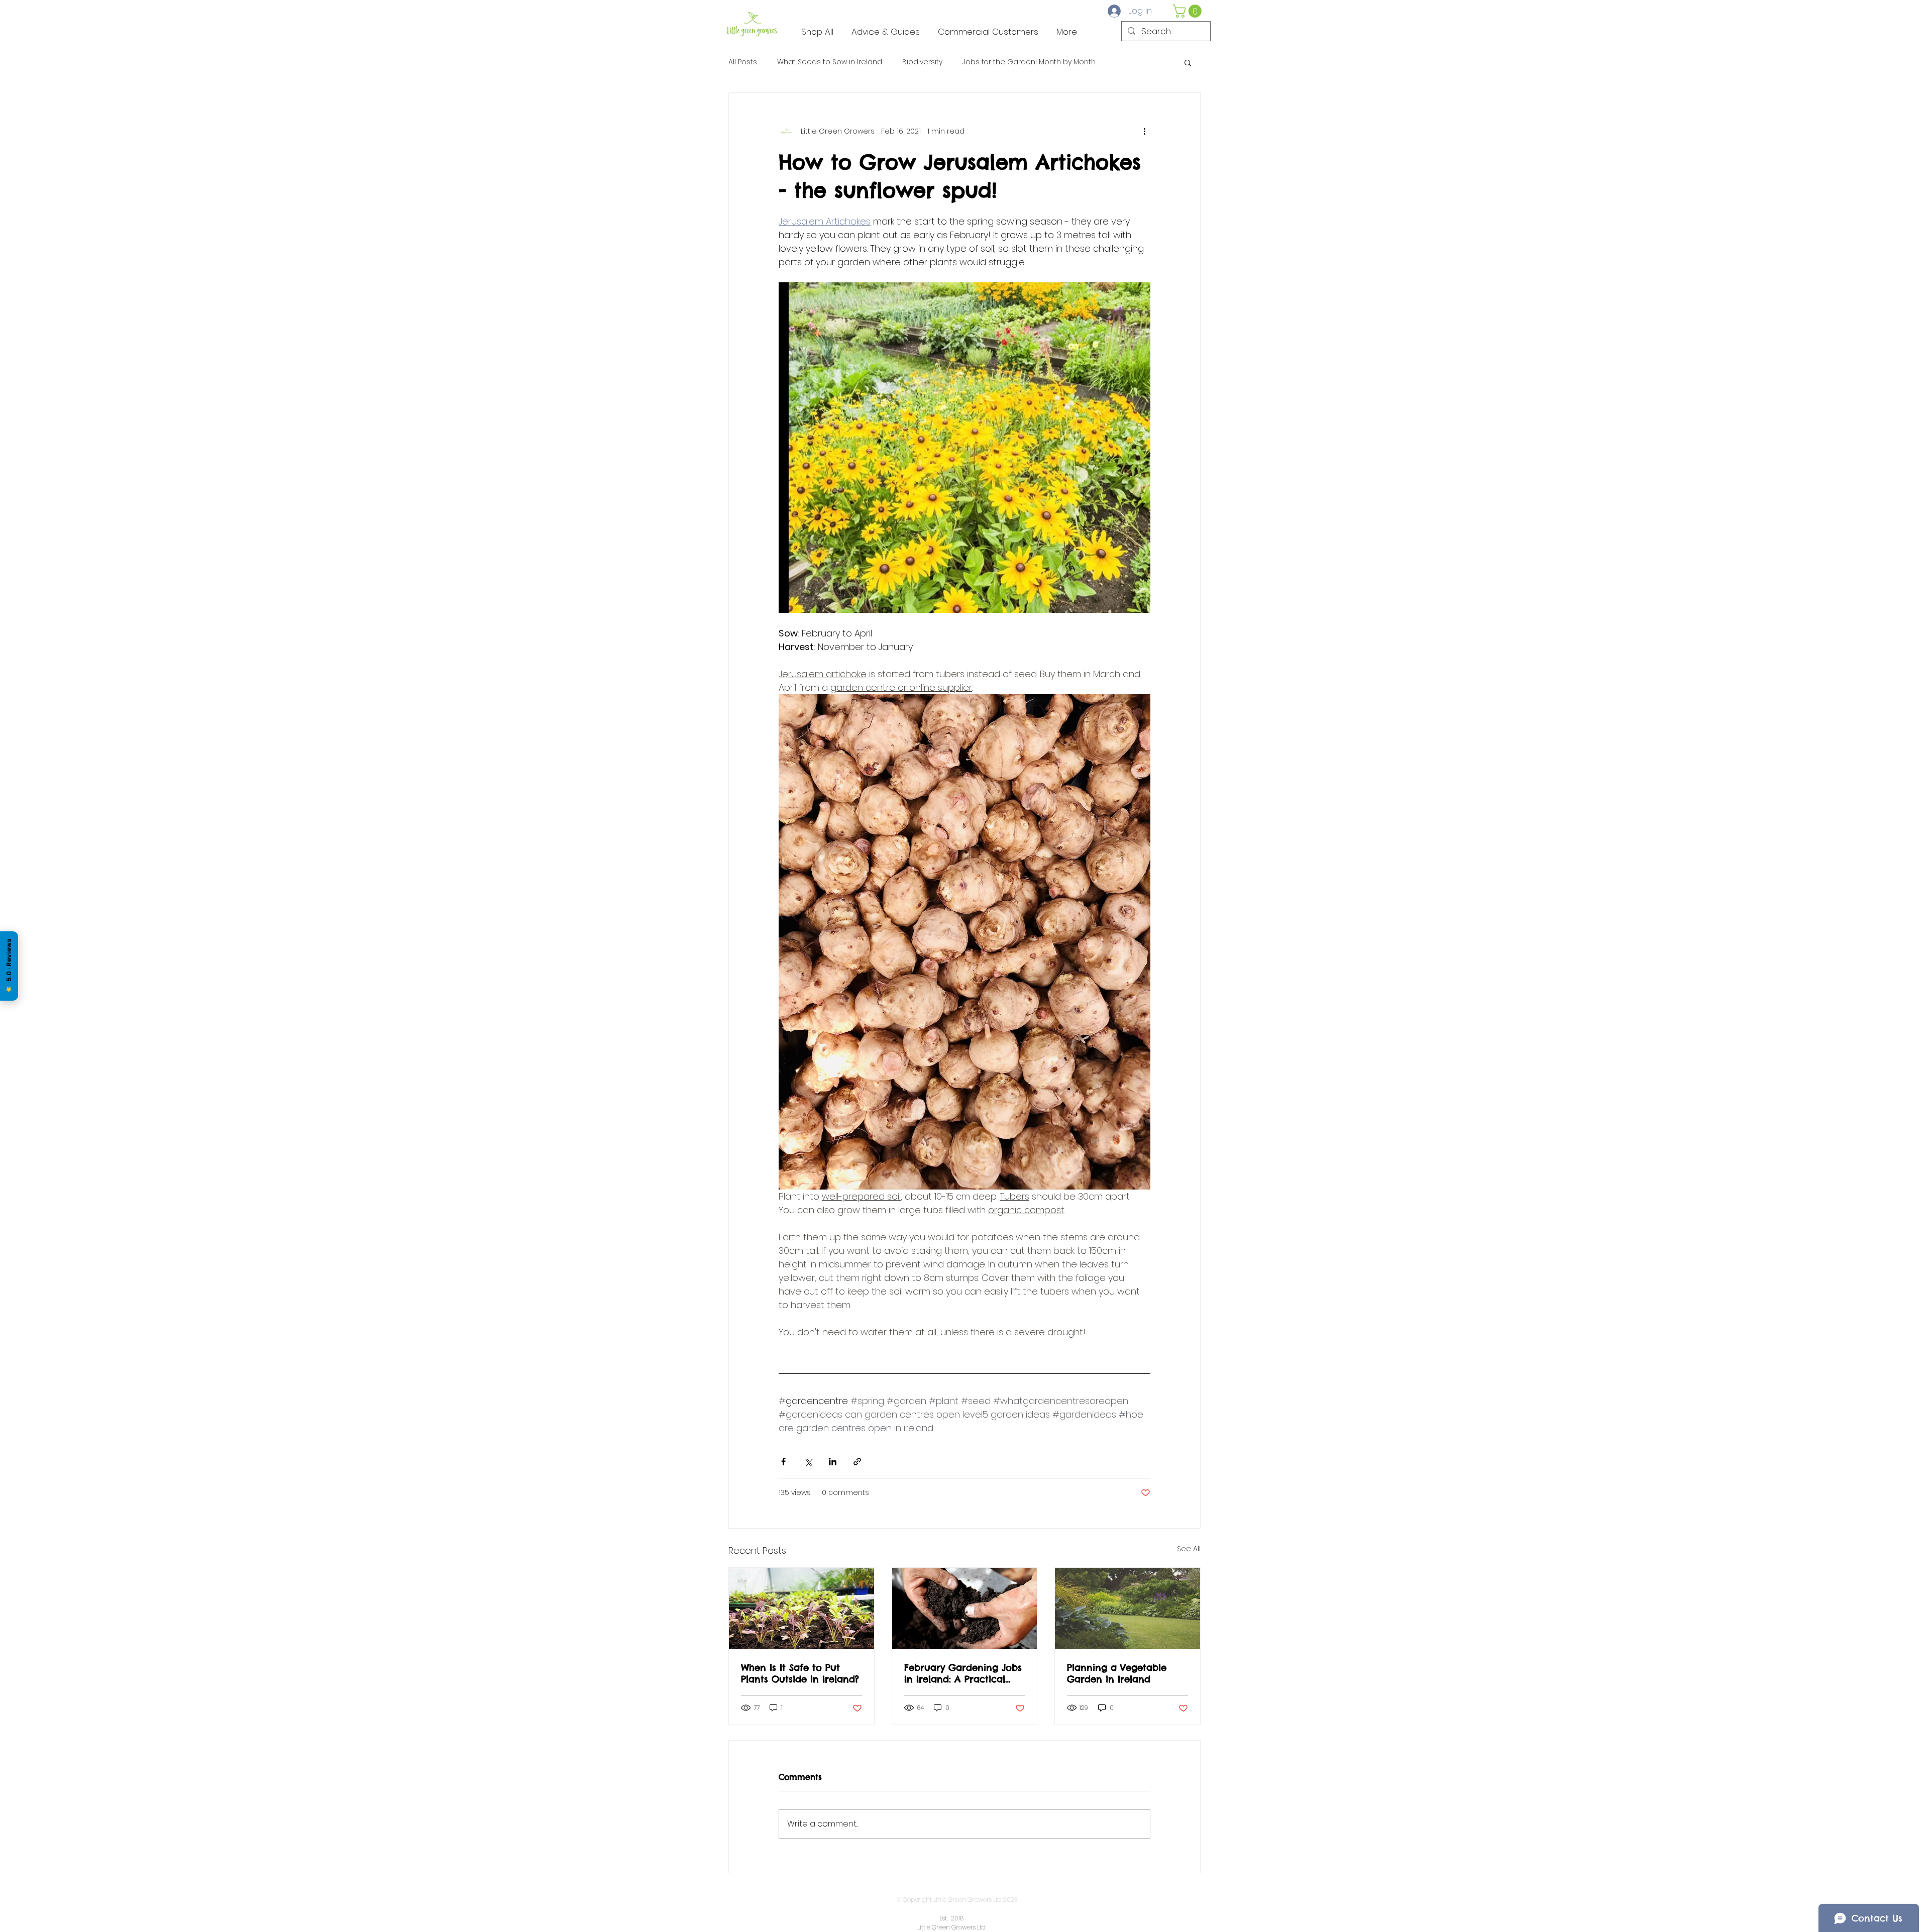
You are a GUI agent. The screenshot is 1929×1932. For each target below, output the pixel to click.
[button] (1189, 11)
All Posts (743, 62)
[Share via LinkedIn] (833, 1462)
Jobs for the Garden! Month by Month (1029, 62)
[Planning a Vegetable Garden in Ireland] (1128, 1608)
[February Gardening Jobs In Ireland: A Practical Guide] (965, 1608)
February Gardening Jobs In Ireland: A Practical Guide (963, 1673)
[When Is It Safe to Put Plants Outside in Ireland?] (801, 1608)
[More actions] (1144, 131)
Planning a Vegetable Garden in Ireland (1117, 1673)
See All (1189, 1549)
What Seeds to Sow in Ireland (830, 62)
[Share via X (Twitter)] (808, 1462)
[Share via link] (857, 1462)
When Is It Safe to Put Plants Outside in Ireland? (800, 1673)
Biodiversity (922, 62)
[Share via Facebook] (783, 1462)
